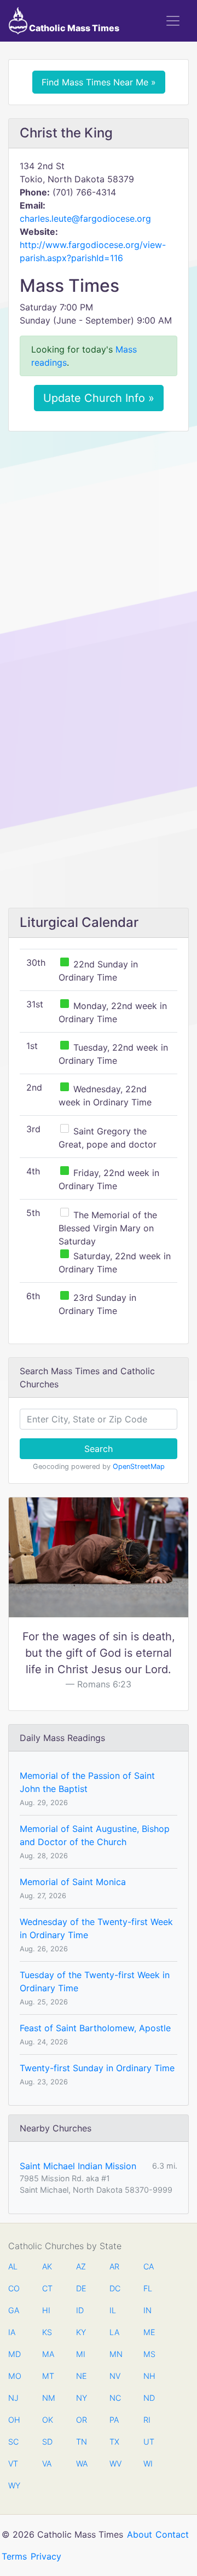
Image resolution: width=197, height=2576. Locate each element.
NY (82, 2398)
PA (114, 2420)
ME (149, 2332)
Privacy (46, 2556)
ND (149, 2398)
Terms (14, 2556)
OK (48, 2420)
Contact (172, 2534)
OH (14, 2420)
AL (13, 2266)
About (140, 2534)
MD (14, 2354)
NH (149, 2376)
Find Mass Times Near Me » (99, 82)
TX (114, 2442)
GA (14, 2310)
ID (80, 2310)
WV (115, 2463)
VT (13, 2463)
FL (148, 2288)
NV (115, 2376)
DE (81, 2288)
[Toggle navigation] (173, 21)
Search (99, 1449)
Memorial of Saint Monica (73, 1882)
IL (113, 2310)
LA (114, 2332)
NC (115, 2398)
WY (14, 2485)
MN (115, 2354)
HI (46, 2310)
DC (115, 2288)
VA (47, 2463)
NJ (13, 2398)
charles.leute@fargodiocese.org (85, 218)
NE (82, 2376)
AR (114, 2266)
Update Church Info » (99, 398)
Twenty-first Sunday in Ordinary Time (97, 2068)
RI (147, 2420)
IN (147, 2310)
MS (149, 2354)
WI (148, 2463)
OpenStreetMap (139, 1466)
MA (48, 2354)
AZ (81, 2266)
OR (82, 2420)
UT (149, 2442)
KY (81, 2332)
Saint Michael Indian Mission (78, 2166)
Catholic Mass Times (73, 28)
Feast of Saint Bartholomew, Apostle (95, 2028)
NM (48, 2398)
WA (82, 2463)
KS (47, 2332)
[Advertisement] (99, 543)
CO (14, 2288)
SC (13, 2442)
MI (81, 2354)
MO (14, 2376)
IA (12, 2332)
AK (47, 2266)
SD (47, 2442)
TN (82, 2442)
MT (48, 2376)
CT (47, 2288)
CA (149, 2266)
